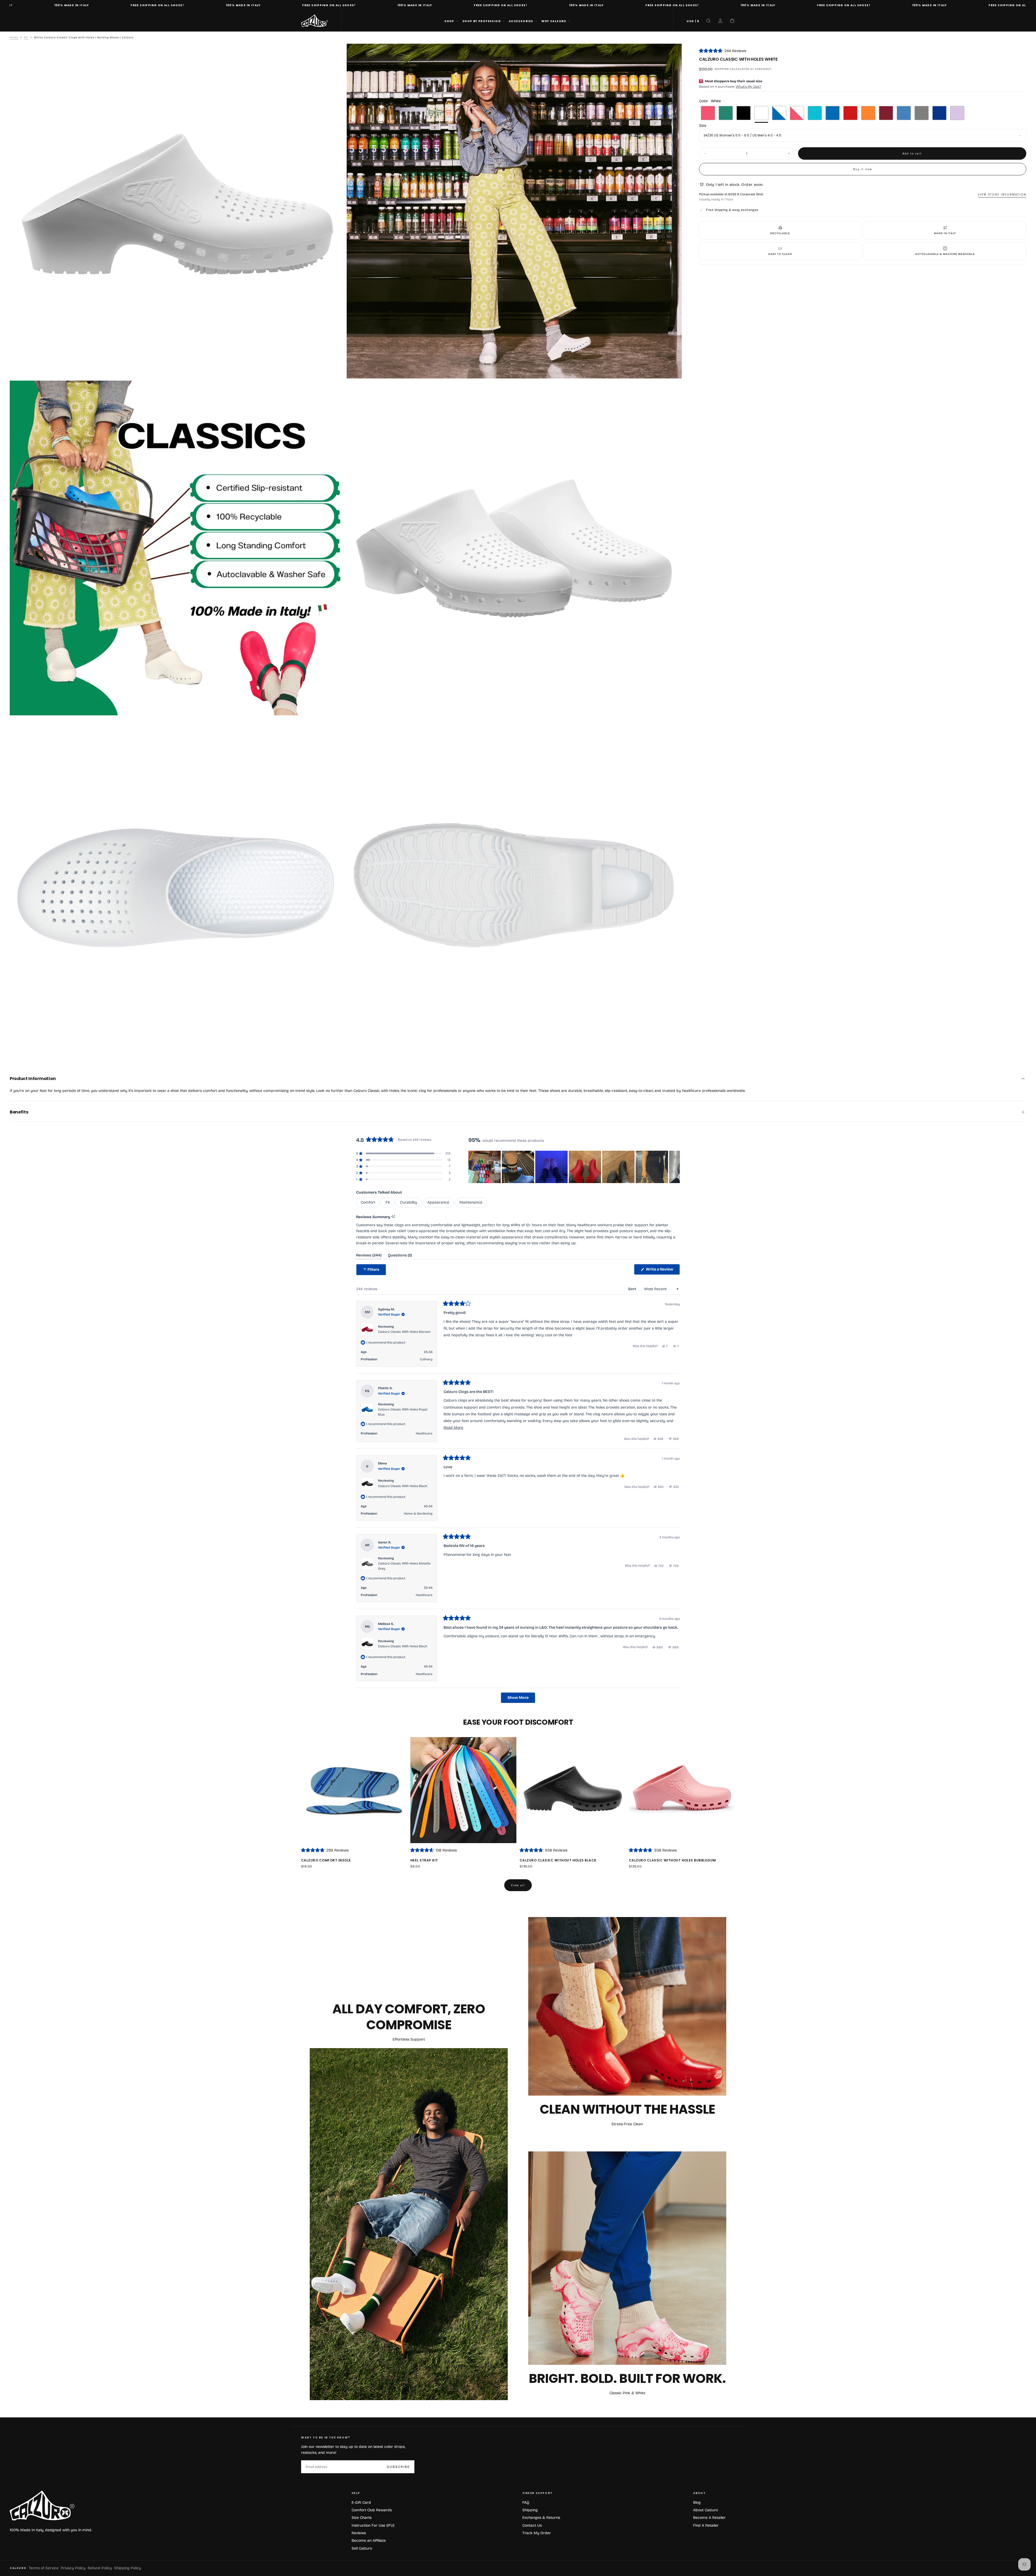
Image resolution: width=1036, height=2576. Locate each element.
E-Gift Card (361, 2502)
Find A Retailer (706, 2525)
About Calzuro (706, 2510)
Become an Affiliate (369, 2541)
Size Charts (362, 2518)
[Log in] (720, 21)
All (26, 37)
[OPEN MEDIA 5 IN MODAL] (673, 1044)
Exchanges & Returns (541, 2518)
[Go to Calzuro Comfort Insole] (354, 1790)
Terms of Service (44, 2568)
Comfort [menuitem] (368, 1202)
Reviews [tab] (369, 1256)
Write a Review (662, 1271)
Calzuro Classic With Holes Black (403, 1486)
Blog (697, 2502)
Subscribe (398, 2467)
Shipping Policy (128, 2568)
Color (710, 101)
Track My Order (537, 2533)
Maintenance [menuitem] (471, 1202)
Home (14, 37)
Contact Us (532, 2525)
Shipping (722, 69)
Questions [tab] (400, 1256)
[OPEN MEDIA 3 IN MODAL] (673, 707)
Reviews (359, 2533)
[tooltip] (393, 1217)
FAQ (526, 2502)
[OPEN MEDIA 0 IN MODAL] (336, 370)
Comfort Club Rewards (372, 2510)
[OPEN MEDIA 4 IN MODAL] (336, 1044)
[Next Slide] (676, 1167)
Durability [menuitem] (409, 1202)
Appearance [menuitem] (438, 1202)
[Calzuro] (42, 2506)
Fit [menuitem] (388, 1202)
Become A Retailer (709, 2518)
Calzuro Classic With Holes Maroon (404, 1332)
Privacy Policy (73, 2568)
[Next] (722, 1804)
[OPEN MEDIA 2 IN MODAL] (336, 707)
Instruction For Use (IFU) (373, 2525)
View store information (1002, 194)
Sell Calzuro (362, 2548)
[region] (574, 1167)
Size (703, 126)
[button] (693, 21)
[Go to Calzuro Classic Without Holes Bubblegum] (682, 1790)
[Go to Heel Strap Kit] (463, 1790)
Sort (632, 1289)
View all (518, 1885)
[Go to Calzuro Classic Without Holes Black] (573, 1790)
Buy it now (863, 169)
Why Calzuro (554, 21)
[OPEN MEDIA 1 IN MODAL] (673, 370)
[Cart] (732, 21)
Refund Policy (100, 2568)
